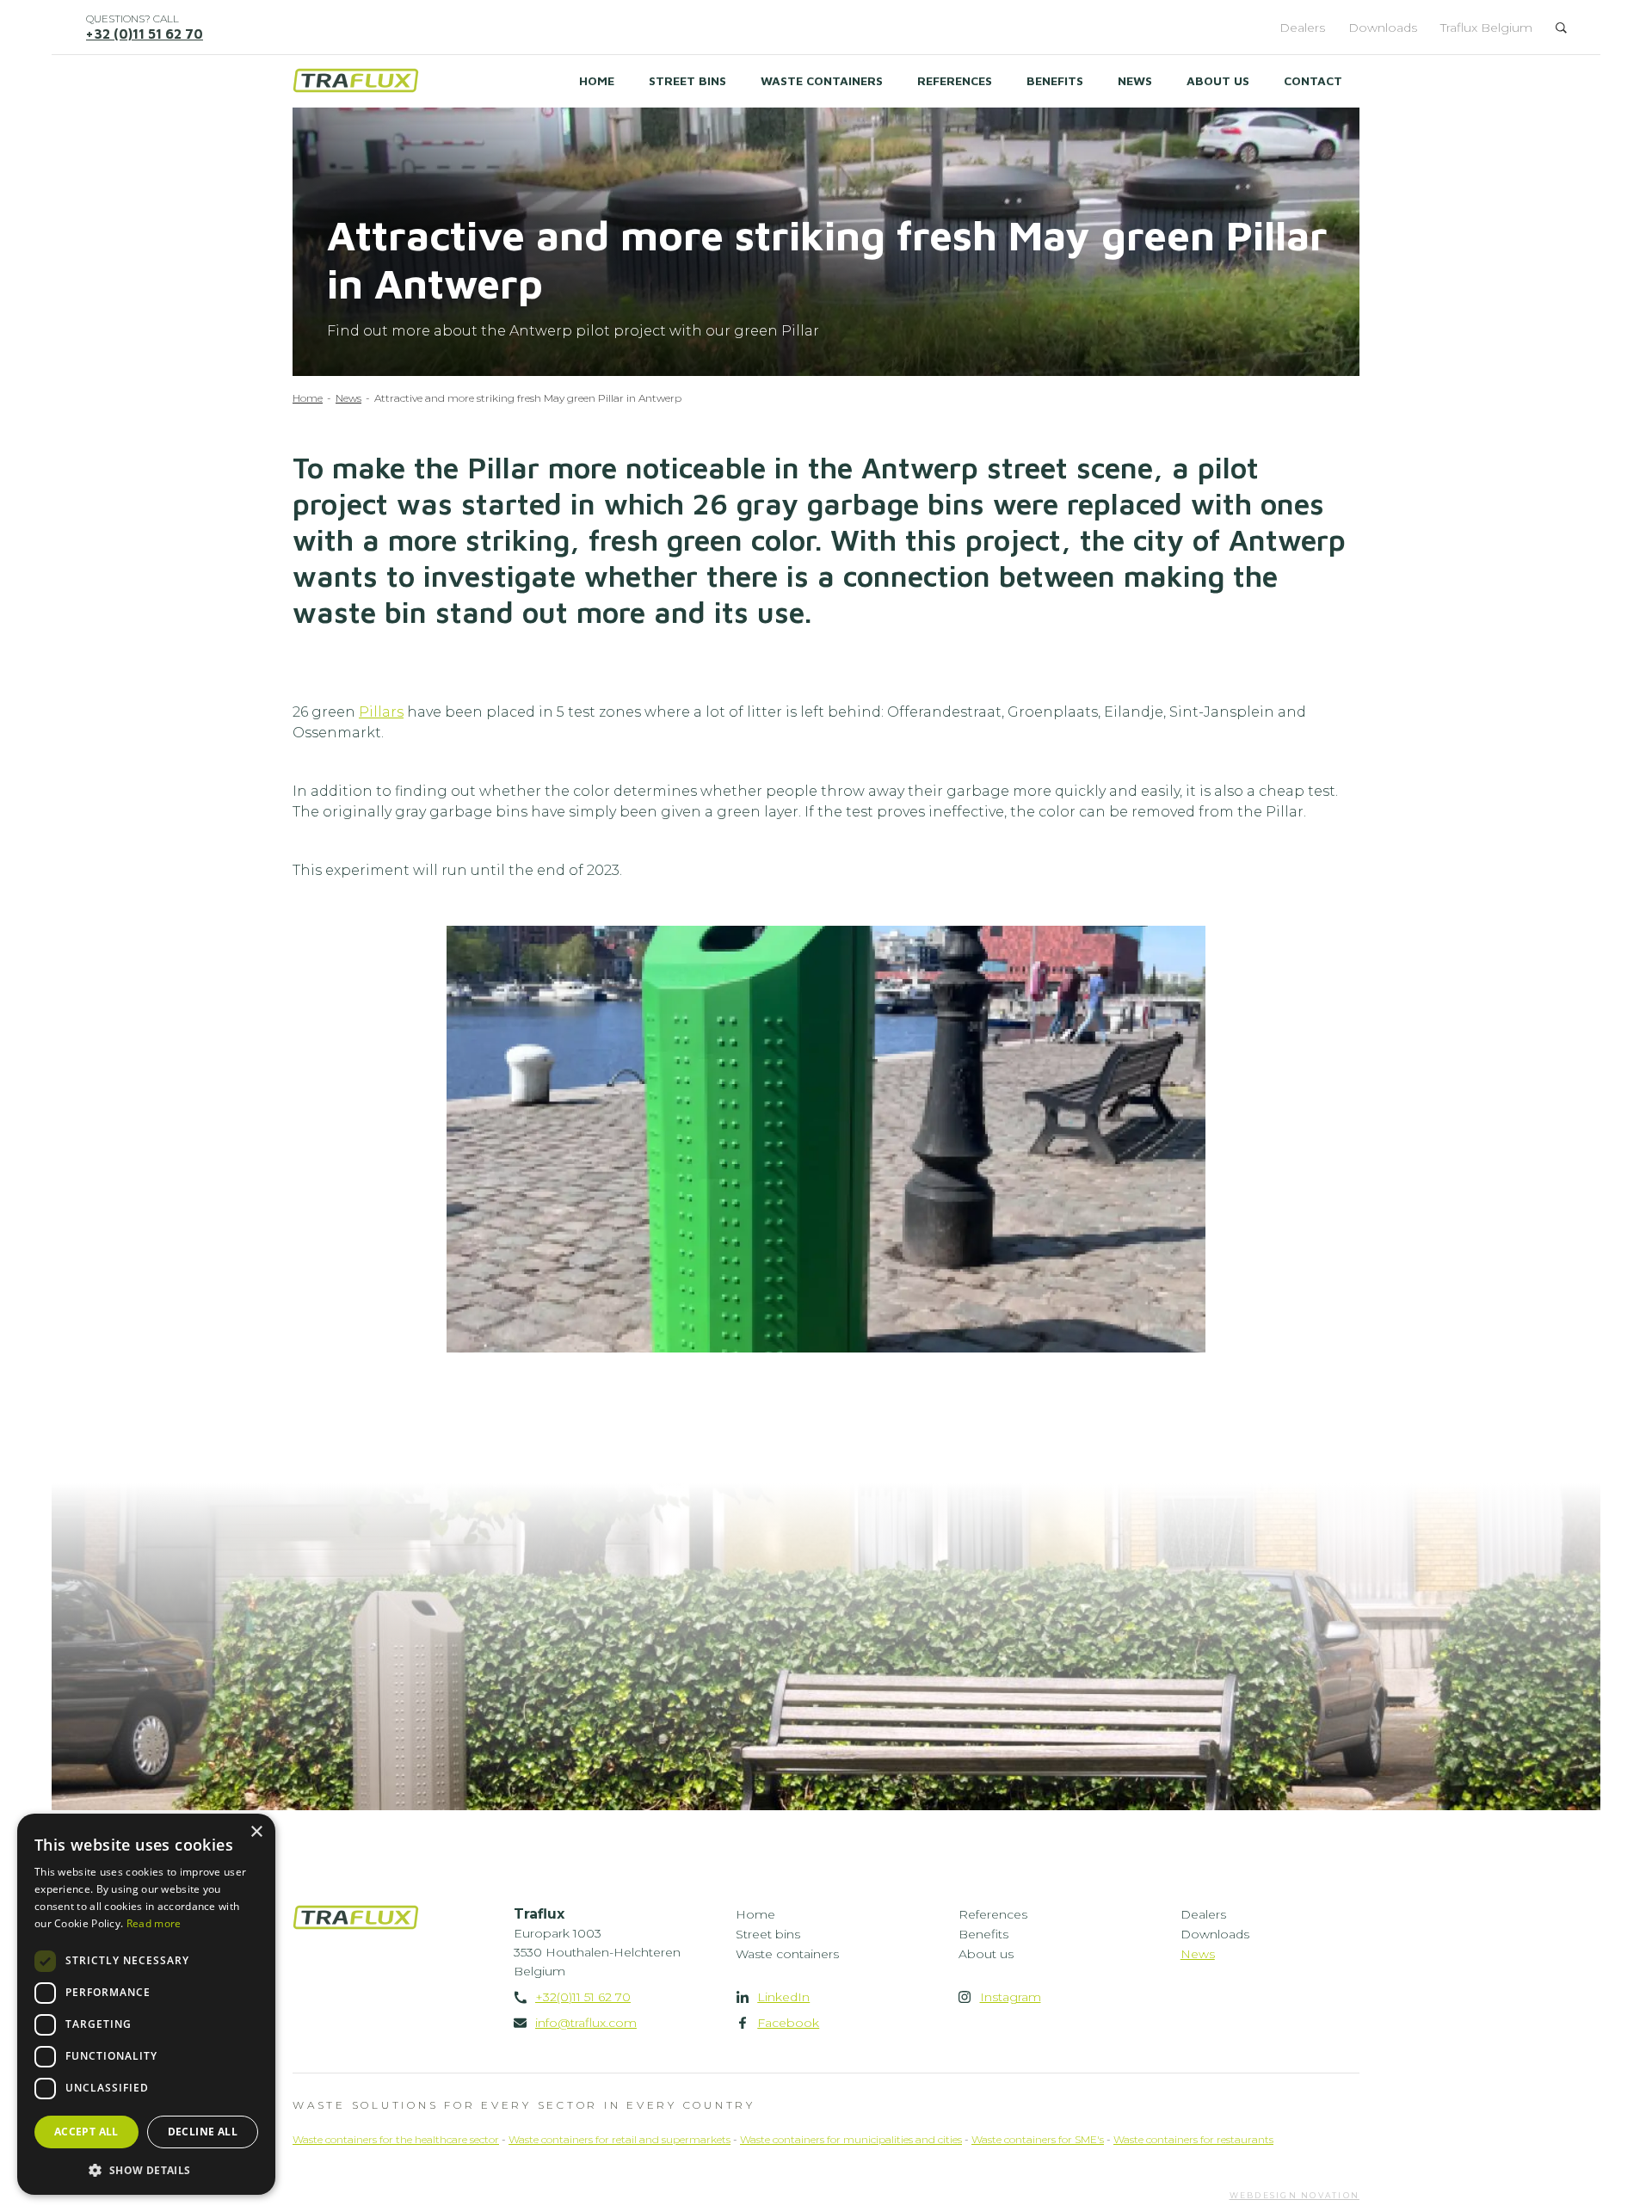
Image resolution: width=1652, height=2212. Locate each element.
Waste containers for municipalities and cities (851, 2139)
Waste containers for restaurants (1193, 2139)
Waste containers (822, 80)
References (955, 80)
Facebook (788, 2023)
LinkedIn (783, 1997)
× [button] (256, 1832)
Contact (1313, 80)
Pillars (381, 712)
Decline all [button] (203, 2132)
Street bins (687, 80)
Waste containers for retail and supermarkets (619, 2139)
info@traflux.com (586, 2023)
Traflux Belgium (1486, 28)
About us (1218, 80)
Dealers (1302, 28)
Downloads (1383, 28)
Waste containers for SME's (1038, 2139)
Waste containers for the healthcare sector (396, 2139)
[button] (146, 2169)
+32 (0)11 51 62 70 (145, 34)
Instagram (1011, 1997)
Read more (154, 1923)
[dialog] (146, 2004)
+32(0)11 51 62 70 (583, 1997)
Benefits (1055, 80)
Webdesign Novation (1295, 2195)
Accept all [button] (86, 2132)
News (1135, 80)
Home (597, 80)
